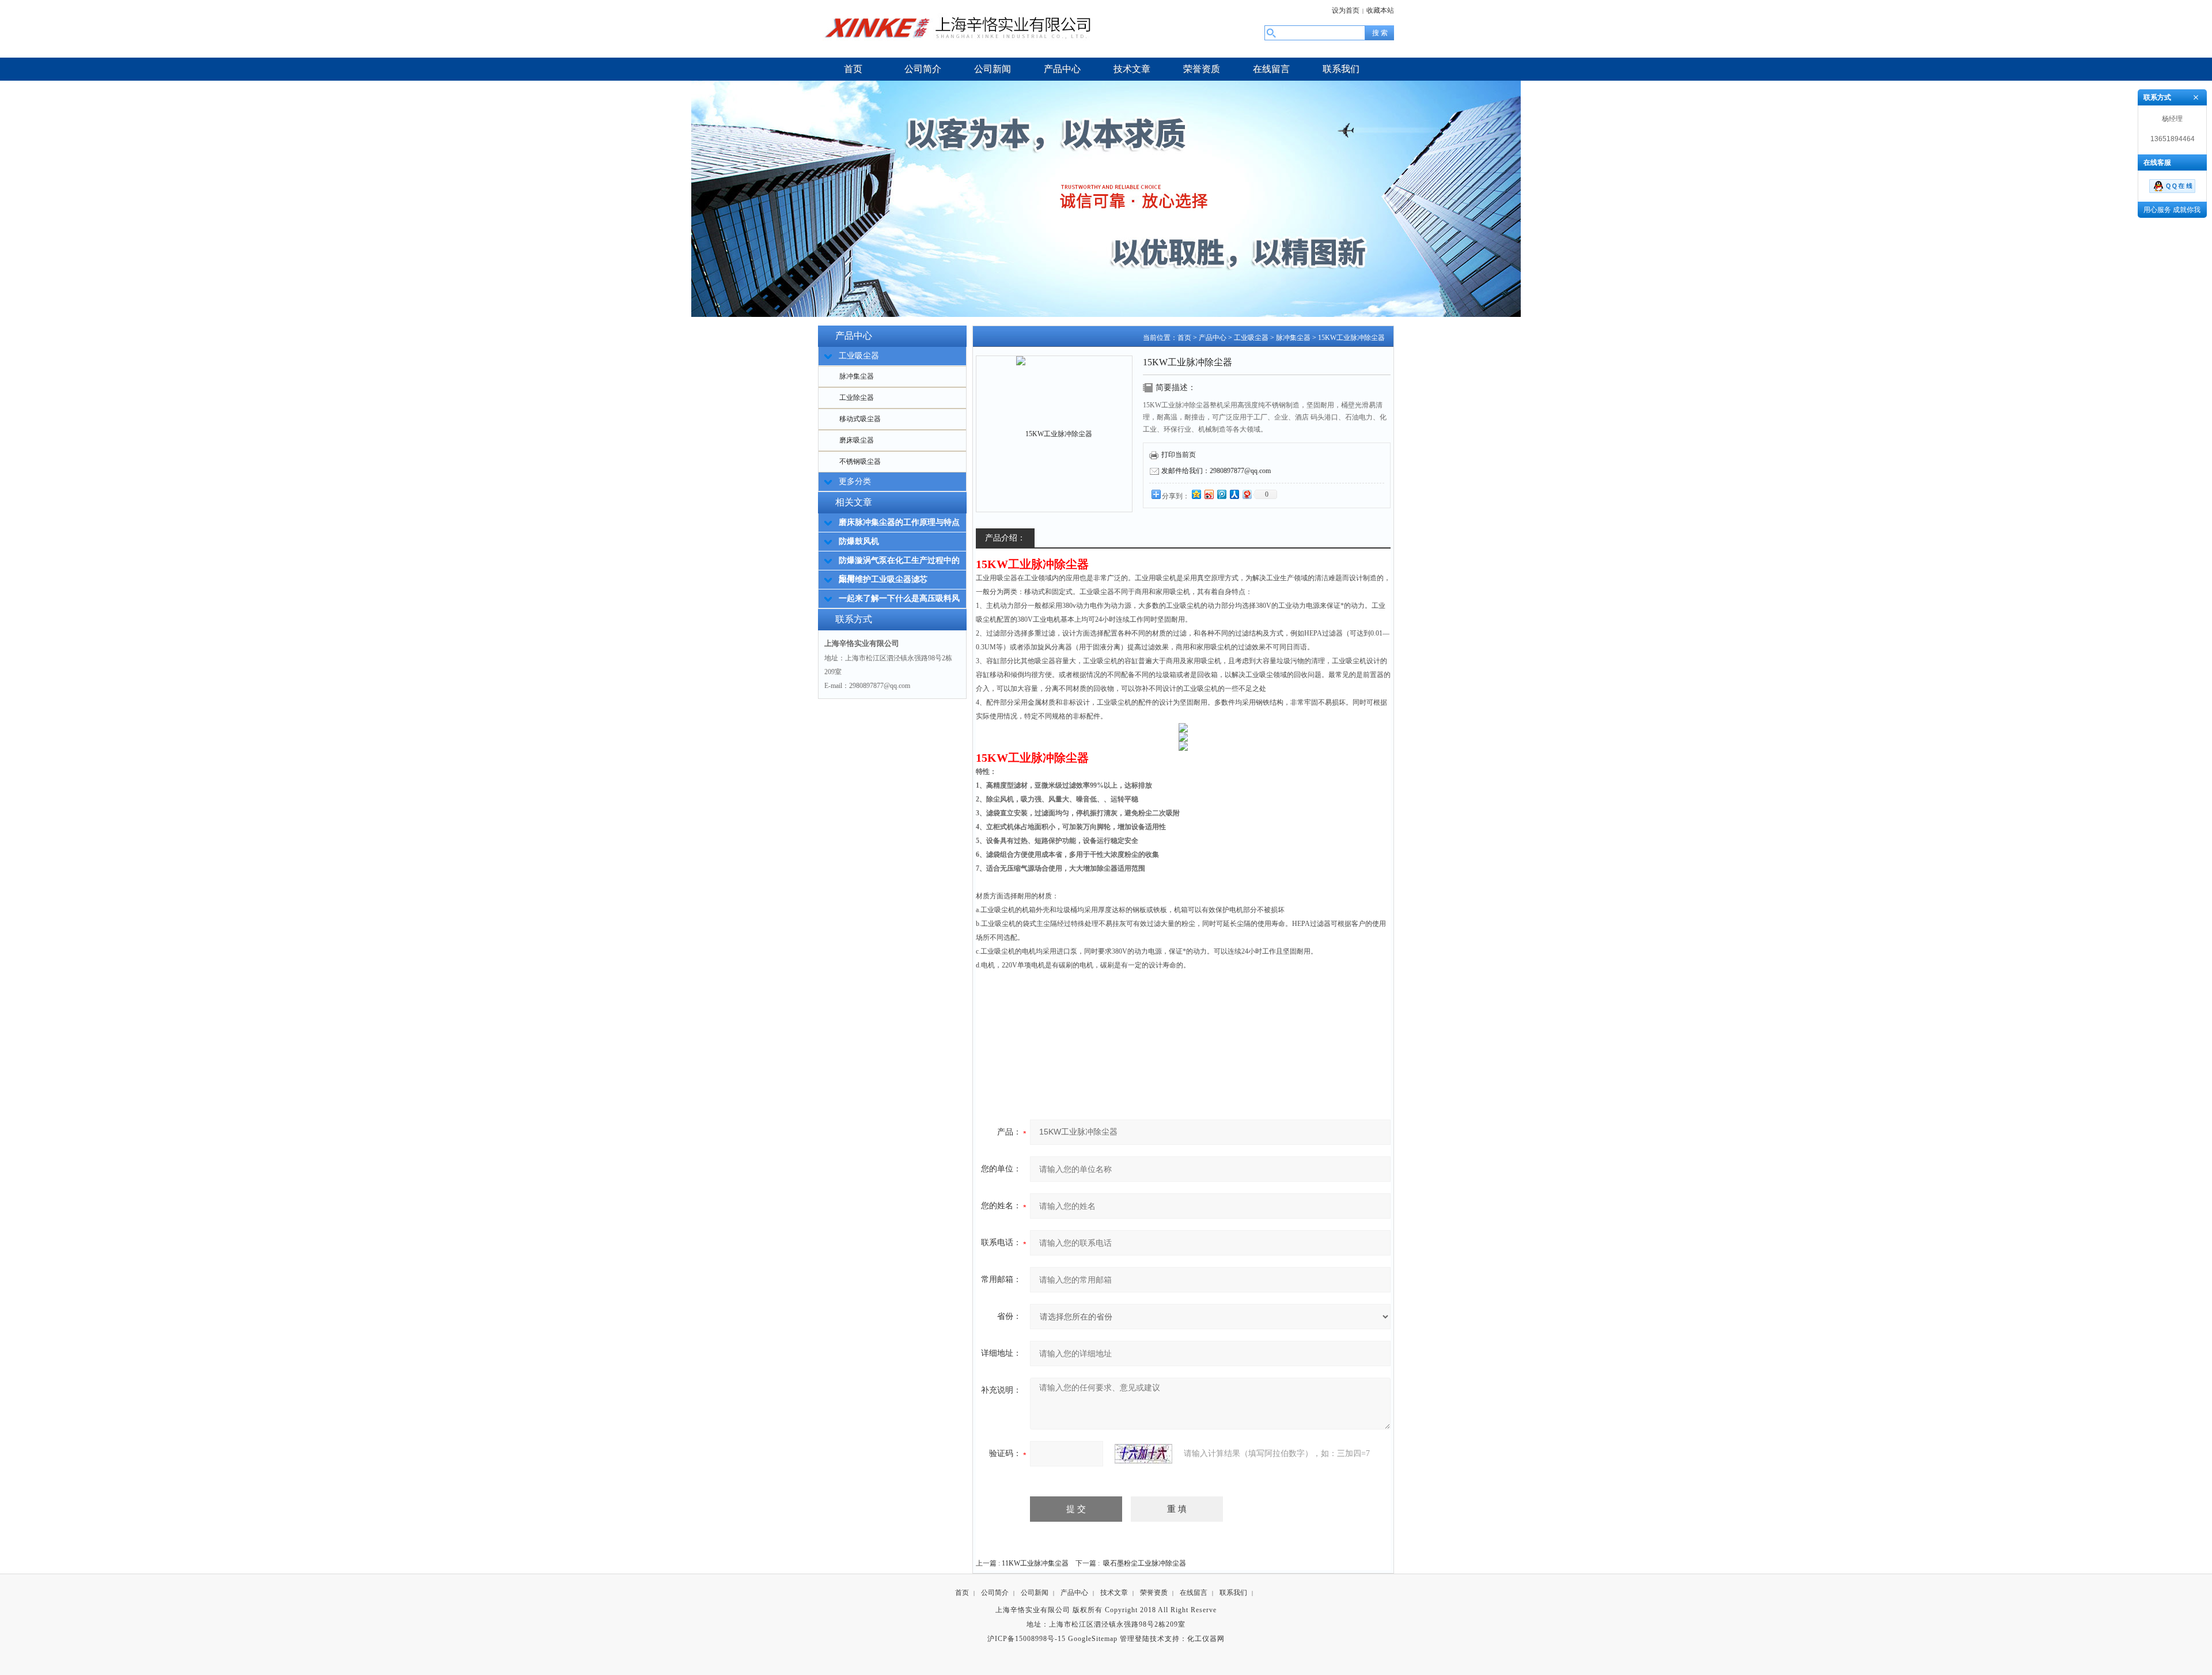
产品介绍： (1005, 538)
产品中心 (1213, 338)
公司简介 (995, 1593)
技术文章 (1114, 1593)
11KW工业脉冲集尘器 (1035, 1563)
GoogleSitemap (1093, 1639)
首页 (1184, 338)
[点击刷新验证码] (1143, 1454)
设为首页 (1346, 10)
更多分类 (855, 481)
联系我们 (1233, 1593)
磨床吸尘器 (857, 440)
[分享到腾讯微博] (1221, 494)
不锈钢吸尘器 (860, 462)
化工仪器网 (1206, 1639)
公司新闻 (1035, 1593)
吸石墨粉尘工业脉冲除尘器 (1145, 1563)
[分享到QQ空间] (1196, 494)
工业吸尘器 (1251, 338)
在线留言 (1194, 1593)
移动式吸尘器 (860, 419)
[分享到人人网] (1234, 494)
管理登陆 (1135, 1639)
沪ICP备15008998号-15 (1027, 1639)
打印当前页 (1179, 455)
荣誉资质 (1154, 1593)
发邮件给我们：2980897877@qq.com (1216, 471)
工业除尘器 (857, 398)
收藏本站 (1380, 10)
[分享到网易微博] (1247, 494)
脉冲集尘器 (857, 376)
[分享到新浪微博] (1209, 494)
